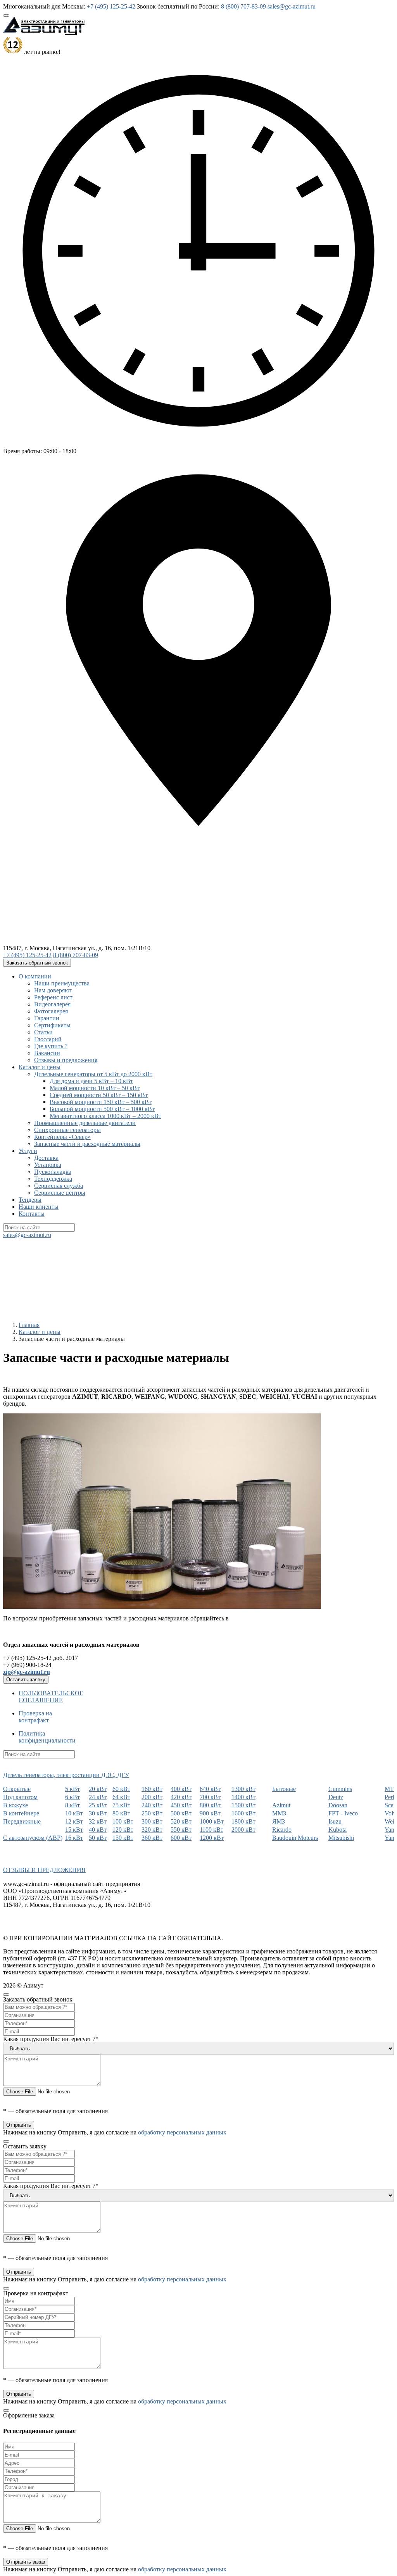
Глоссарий (48, 1039)
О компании (35, 976)
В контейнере (21, 1813)
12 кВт (74, 1821)
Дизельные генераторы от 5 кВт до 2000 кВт (93, 1074)
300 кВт (152, 1821)
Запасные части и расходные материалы (87, 1144)
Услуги (28, 1151)
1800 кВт (243, 1821)
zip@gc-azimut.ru (27, 1672)
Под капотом (20, 1797)
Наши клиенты (39, 1207)
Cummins (340, 1789)
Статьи (43, 1032)
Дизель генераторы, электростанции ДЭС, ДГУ (66, 1775)
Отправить (19, 2125)
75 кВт (121, 1805)
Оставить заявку (26, 1680)
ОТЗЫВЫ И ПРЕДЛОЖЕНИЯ (44, 1870)
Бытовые (284, 1789)
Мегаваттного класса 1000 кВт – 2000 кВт (105, 1116)
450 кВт (181, 1805)
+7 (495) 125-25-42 (111, 6)
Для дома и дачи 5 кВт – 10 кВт (91, 1081)
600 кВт (181, 1838)
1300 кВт (243, 1789)
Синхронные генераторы (67, 1130)
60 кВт (121, 1789)
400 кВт (181, 1789)
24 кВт (98, 1797)
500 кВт (181, 1813)
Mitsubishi (341, 1838)
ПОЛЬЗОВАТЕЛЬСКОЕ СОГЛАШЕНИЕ (51, 1697)
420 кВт (181, 1797)
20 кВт (98, 1789)
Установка (48, 1165)
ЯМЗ (279, 1821)
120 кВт (123, 1830)
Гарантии (47, 1018)
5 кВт (72, 1789)
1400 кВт (243, 1797)
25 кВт (98, 1805)
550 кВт (181, 1830)
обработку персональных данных (182, 2132)
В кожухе (16, 1805)
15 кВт (74, 1830)
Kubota (337, 1830)
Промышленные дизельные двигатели (85, 1123)
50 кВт (98, 1838)
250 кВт (152, 1813)
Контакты (32, 1214)
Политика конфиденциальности (47, 1737)
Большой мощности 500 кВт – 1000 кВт (102, 1109)
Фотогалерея (51, 1011)
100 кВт (123, 1821)
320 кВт (152, 1830)
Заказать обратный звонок (37, 963)
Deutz (336, 1797)
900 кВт (210, 1813)
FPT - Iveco (343, 1813)
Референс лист (53, 997)
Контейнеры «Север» (62, 1137)
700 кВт (210, 1797)
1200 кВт (212, 1838)
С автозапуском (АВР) (33, 1838)
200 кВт (152, 1797)
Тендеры (30, 1200)
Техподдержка (53, 1179)
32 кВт (98, 1821)
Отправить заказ (26, 2562)
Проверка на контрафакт (35, 1717)
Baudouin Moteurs (295, 1838)
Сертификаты (52, 1025)
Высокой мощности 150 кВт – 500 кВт (101, 1102)
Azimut (281, 1805)
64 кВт (121, 1797)
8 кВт (72, 1805)
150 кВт (123, 1838)
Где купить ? (51, 1046)
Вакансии (47, 1053)
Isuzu (335, 1821)
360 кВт (152, 1838)
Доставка (46, 1158)
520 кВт (181, 1821)
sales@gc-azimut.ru (292, 6)
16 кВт (74, 1838)
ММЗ (279, 1813)
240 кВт (152, 1805)
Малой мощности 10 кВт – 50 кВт (95, 1088)
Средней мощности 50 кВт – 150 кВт (99, 1095)
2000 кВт (243, 1830)
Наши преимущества (62, 983)
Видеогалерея (52, 1004)
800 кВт (210, 1805)
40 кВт (98, 1830)
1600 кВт (243, 1813)
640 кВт (210, 1789)
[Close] (6, 1995)
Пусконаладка (53, 1172)
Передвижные (22, 1821)
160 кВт (152, 1789)
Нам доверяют (53, 990)
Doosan (338, 1805)
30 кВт (98, 1813)
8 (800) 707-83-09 (243, 6)
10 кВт (74, 1813)
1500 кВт (243, 1805)
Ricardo (282, 1830)
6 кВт (72, 1797)
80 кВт (121, 1813)
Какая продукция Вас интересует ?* (51, 2039)
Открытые (17, 1789)
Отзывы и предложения (66, 1060)
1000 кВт (212, 1821)
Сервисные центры (60, 1193)
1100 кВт (211, 1830)
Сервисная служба (59, 1186)
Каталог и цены (40, 1067)
